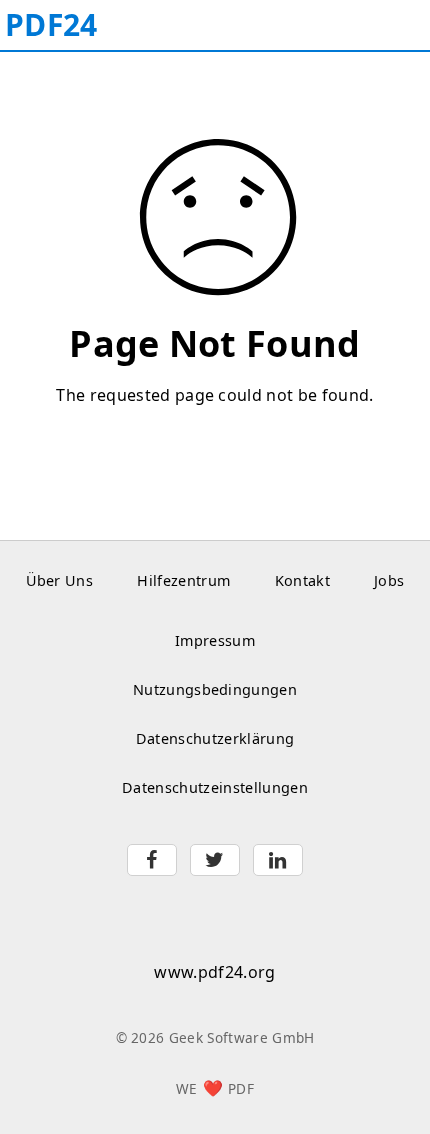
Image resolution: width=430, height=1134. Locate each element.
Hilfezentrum (183, 580)
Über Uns (60, 580)
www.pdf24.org (214, 972)
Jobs (389, 580)
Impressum (215, 640)
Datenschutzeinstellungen (215, 787)
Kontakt (302, 580)
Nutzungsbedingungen (215, 689)
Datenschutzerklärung (215, 738)
